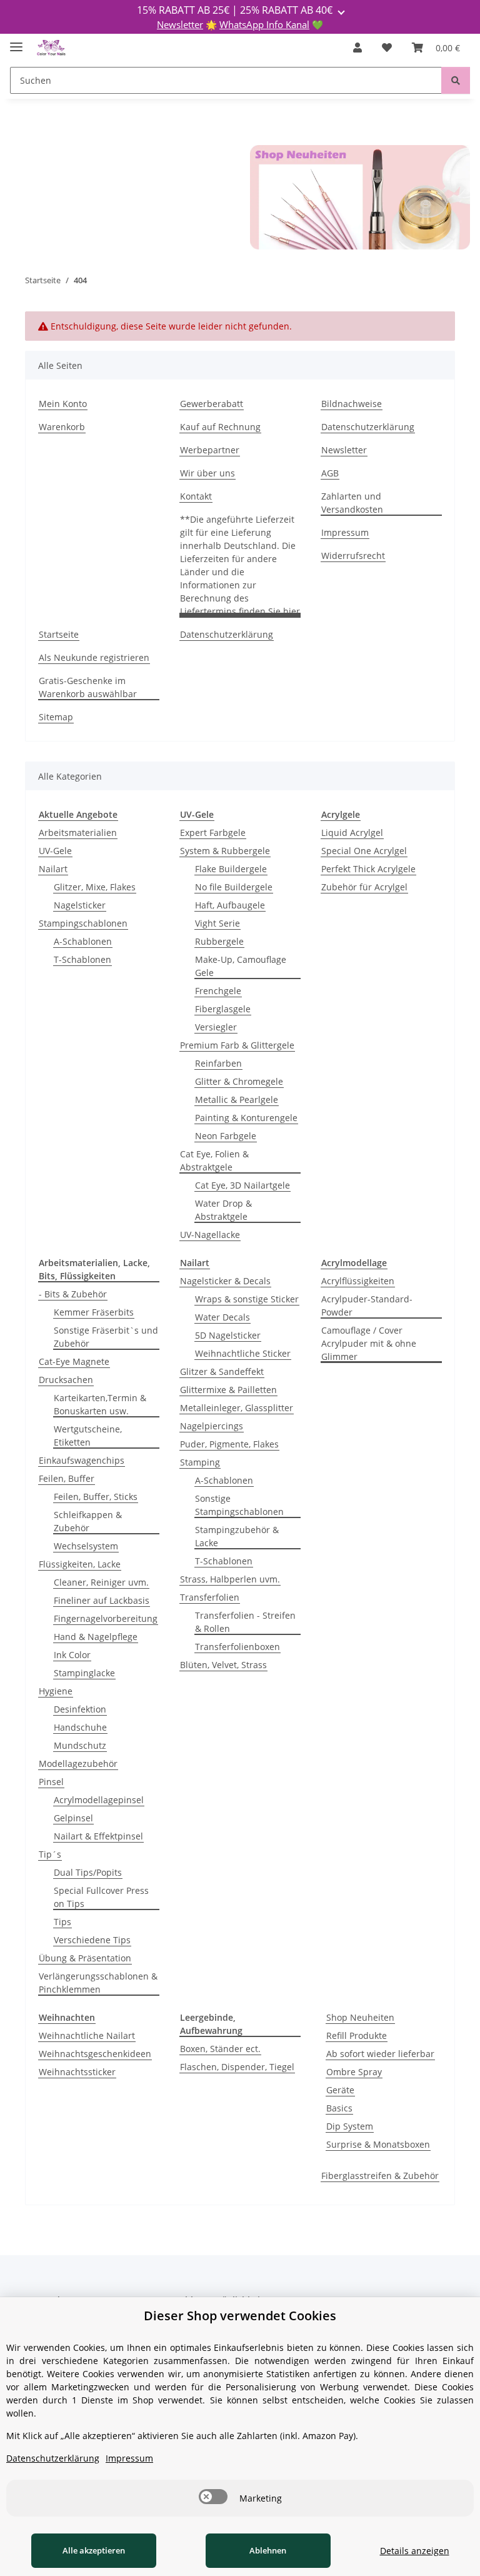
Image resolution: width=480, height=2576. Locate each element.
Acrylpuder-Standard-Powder (367, 1306)
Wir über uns (207, 473)
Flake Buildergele (231, 869)
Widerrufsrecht (353, 556)
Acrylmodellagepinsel (99, 1800)
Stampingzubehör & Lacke (237, 1536)
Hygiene (56, 1691)
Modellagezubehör (78, 1763)
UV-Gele (55, 851)
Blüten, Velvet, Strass (223, 1665)
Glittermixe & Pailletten (228, 1390)
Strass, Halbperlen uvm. (230, 1579)
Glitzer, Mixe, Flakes (95, 887)
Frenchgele (218, 991)
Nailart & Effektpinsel (98, 1836)
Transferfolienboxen (237, 1647)
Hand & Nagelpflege (96, 1637)
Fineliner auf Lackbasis (102, 1600)
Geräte (340, 2090)
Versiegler (216, 1027)
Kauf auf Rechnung (220, 427)
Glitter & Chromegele (239, 1081)
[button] (357, 48)
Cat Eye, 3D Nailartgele (242, 1185)
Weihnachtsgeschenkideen (95, 2054)
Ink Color (72, 1655)
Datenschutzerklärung (368, 427)
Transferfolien (210, 1597)
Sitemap (56, 717)
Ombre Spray (354, 2072)
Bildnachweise (352, 404)
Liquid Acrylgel (352, 833)
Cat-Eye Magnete (74, 1361)
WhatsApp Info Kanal (264, 24)
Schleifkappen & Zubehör (88, 1521)
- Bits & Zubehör (73, 1294)
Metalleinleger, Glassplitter (237, 1408)
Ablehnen (268, 2550)
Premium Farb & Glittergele (237, 1045)
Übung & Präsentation (85, 1958)
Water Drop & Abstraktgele (223, 1210)
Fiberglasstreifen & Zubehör (380, 2176)
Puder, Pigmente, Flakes (229, 1444)
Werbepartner (210, 450)
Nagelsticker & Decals (225, 1281)
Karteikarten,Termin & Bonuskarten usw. (100, 1404)
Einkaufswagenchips (82, 1460)
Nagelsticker (80, 905)
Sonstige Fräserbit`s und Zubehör (106, 1337)
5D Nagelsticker (228, 1335)
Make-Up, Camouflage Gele (241, 966)
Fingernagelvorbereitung (106, 1618)
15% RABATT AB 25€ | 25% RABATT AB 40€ (236, 10)
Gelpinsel (73, 1818)
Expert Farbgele (213, 833)
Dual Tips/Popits (88, 1872)
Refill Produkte (357, 2035)
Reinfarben (218, 1063)
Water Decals (222, 1317)
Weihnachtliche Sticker (243, 1353)
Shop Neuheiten (360, 2017)
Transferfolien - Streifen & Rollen (245, 1622)
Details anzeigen (415, 2551)
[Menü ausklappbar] (16, 42)
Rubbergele (219, 941)
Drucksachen (66, 1380)
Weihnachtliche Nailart (87, 2035)
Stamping (200, 1462)
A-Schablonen (83, 941)
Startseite (59, 634)
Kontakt (196, 496)
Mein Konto (63, 404)
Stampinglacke (84, 1673)
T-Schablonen (82, 959)
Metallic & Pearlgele (237, 1099)
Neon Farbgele (226, 1136)
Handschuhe (80, 1727)
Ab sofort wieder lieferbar (380, 2054)
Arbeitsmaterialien (78, 833)
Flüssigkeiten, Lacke (80, 1564)
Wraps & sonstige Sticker (247, 1299)
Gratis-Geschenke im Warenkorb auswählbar (88, 687)
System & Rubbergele (225, 851)
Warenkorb (62, 427)
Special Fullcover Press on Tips (101, 1897)
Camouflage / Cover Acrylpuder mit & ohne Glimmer (369, 1343)
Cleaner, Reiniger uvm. (101, 1582)
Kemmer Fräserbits (94, 1312)
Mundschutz (80, 1745)
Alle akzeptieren (94, 2550)
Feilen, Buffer (67, 1478)
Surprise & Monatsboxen (378, 2144)
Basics (339, 2108)
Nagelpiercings (212, 1426)
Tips (62, 1922)
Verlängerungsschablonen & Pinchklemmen (98, 1983)
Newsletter (180, 24)
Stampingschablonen (83, 923)
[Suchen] (456, 80)
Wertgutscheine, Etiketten (88, 1436)
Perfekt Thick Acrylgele (368, 869)
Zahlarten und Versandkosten (352, 503)
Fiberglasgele (223, 1009)
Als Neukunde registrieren (94, 657)
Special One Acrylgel (364, 851)
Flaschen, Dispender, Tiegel (237, 2067)
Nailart (53, 869)
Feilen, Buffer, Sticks (96, 1497)
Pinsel (51, 1782)
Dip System (350, 2126)
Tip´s (50, 1854)
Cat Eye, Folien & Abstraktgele (214, 1160)
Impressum (345, 532)
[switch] (213, 2497)
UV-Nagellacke (210, 1235)
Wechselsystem (86, 1546)
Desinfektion (80, 1709)
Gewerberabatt (212, 404)
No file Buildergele (234, 887)
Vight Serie (217, 923)
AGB (330, 473)
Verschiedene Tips (92, 1940)
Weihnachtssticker (77, 2072)
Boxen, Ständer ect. (220, 2049)
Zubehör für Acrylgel (364, 887)
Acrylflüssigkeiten (358, 1281)
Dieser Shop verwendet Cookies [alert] (240, 2316)
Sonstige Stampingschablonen (239, 1505)
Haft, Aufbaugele (230, 905)
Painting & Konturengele (246, 1118)
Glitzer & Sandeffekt (222, 1371)
